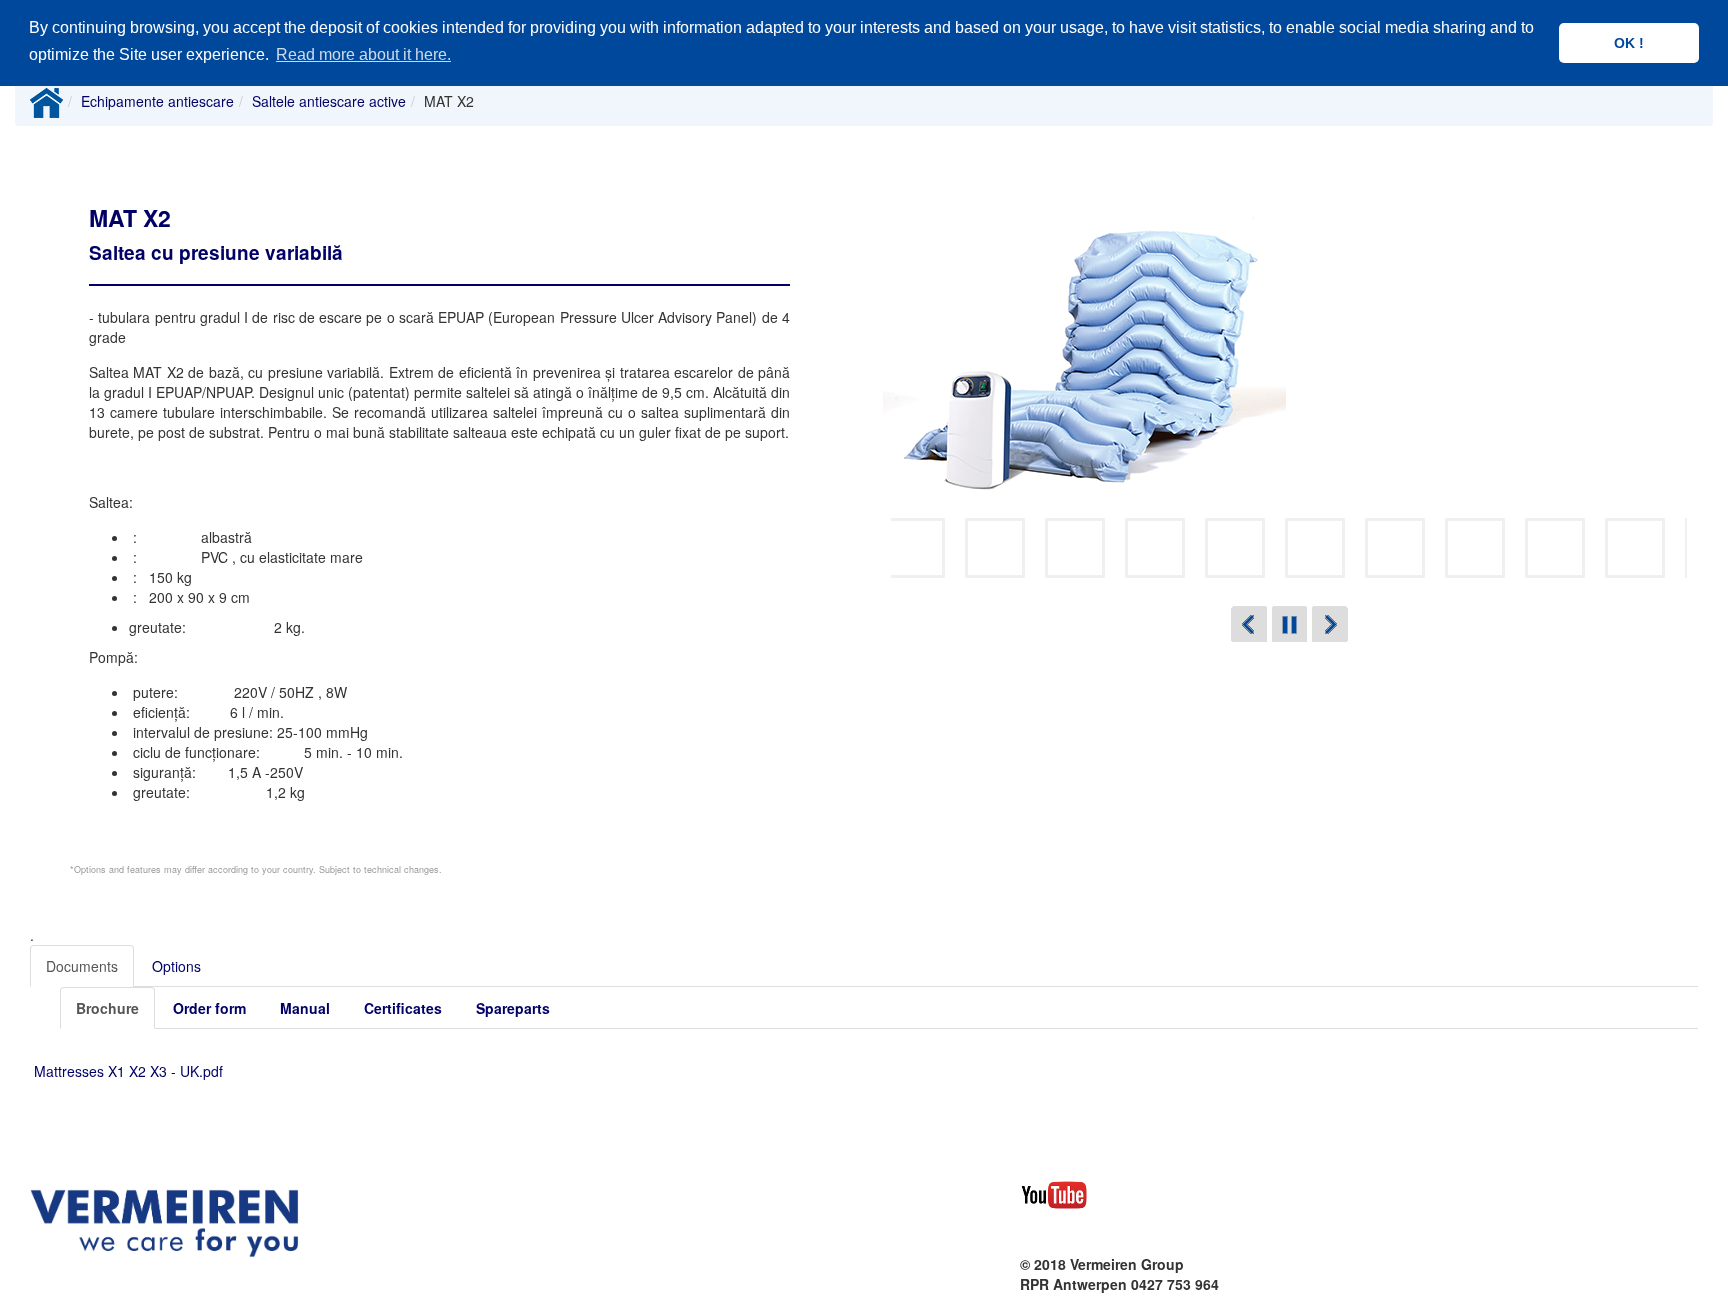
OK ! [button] (1629, 43)
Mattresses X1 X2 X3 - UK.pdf (128, 1071)
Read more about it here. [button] (363, 54)
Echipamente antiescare (157, 101)
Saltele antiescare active (329, 101)
